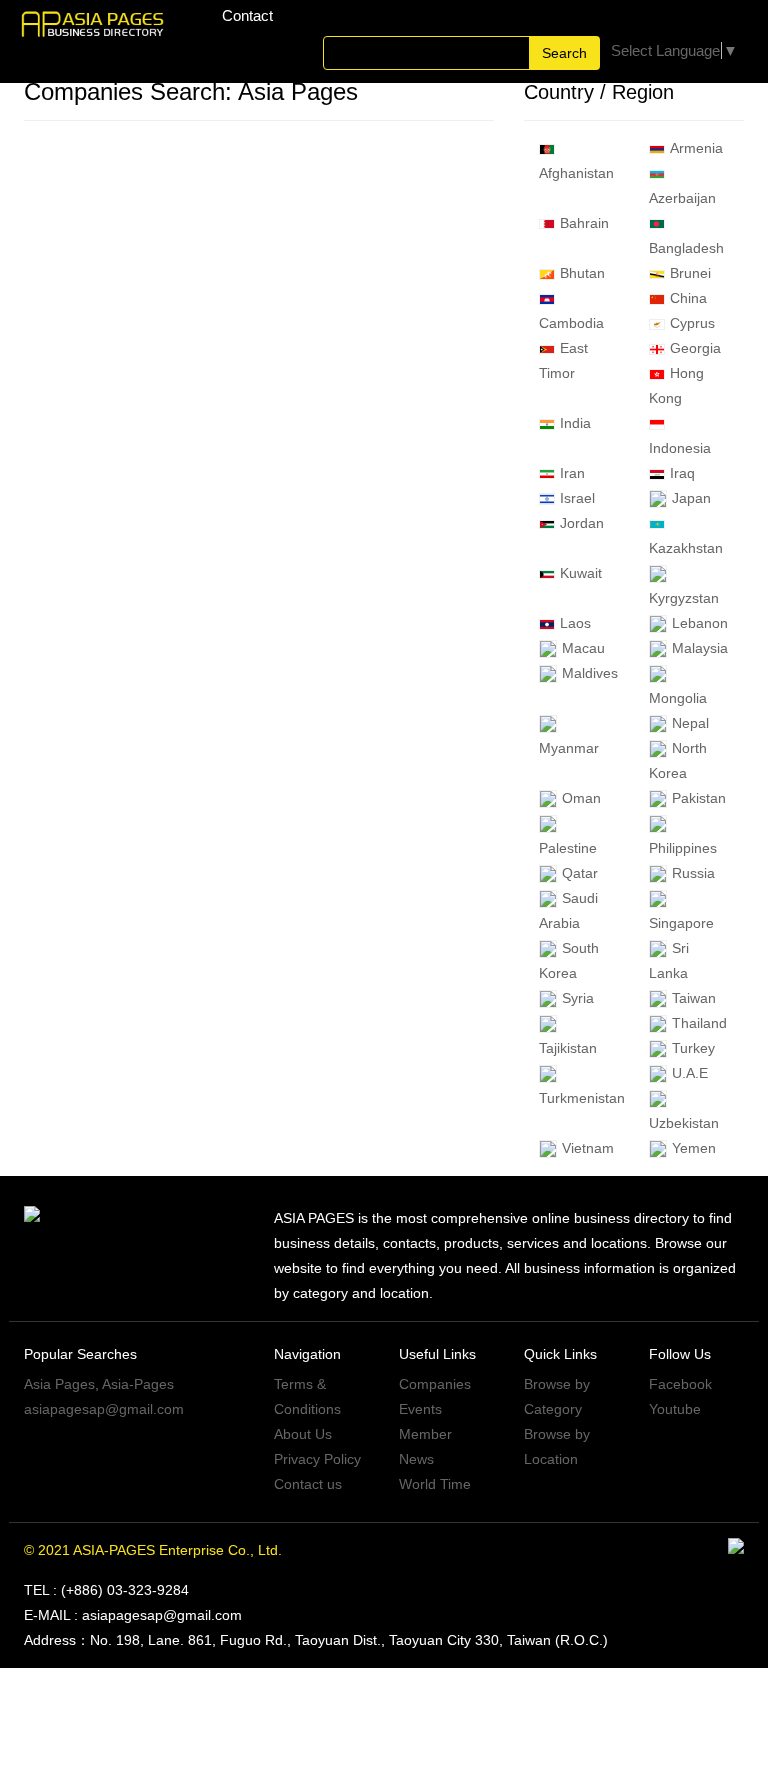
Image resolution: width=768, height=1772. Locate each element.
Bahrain (584, 223)
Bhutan (582, 273)
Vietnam (588, 1148)
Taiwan (694, 998)
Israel (577, 498)
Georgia (695, 348)
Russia (693, 873)
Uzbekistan (684, 1123)
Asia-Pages (138, 1384)
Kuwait (581, 573)
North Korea (678, 760)
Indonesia (680, 448)
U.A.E (690, 1073)
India (575, 423)
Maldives (590, 673)
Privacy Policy (317, 1459)
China (688, 298)
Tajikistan (568, 1048)
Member (425, 1434)
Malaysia (700, 648)
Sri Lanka (669, 960)
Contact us (308, 1484)
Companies (435, 1384)
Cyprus (692, 323)
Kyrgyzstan (684, 598)
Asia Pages (59, 1384)
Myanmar (569, 748)
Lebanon (700, 623)
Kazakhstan (686, 548)
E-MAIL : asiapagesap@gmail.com (133, 1615)
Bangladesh (686, 248)
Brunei (690, 273)
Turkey (693, 1048)
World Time (435, 1484)
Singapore (681, 923)
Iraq (682, 473)
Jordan (582, 523)
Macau (583, 648)
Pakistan (699, 798)
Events (420, 1409)
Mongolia (678, 698)
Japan (691, 498)
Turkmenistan (582, 1098)
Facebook (680, 1384)
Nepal (690, 723)
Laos (575, 623)
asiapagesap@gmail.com (104, 1409)
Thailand (699, 1023)
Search (564, 53)
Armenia (696, 148)
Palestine (568, 848)
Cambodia (571, 323)
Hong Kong (676, 385)
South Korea (569, 960)
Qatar (580, 873)
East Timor (563, 360)
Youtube (675, 1409)
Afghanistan (576, 173)
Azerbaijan (682, 198)
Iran (572, 473)
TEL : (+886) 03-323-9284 (106, 1590)
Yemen (694, 1148)
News (416, 1459)
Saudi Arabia (568, 910)
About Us (303, 1434)
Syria (578, 998)
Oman (581, 798)
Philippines (683, 848)
